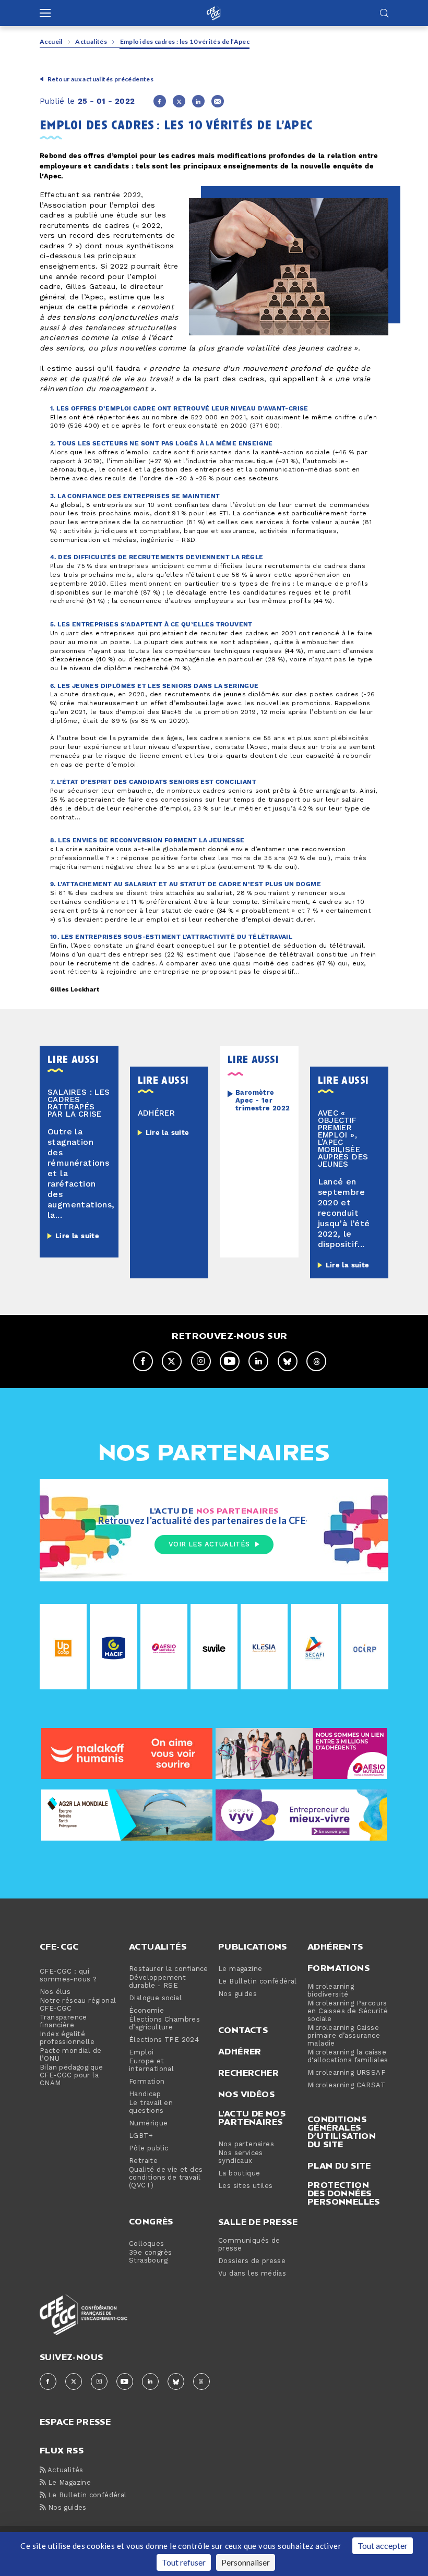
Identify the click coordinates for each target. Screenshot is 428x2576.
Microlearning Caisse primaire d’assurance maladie (344, 2036)
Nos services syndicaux (241, 2157)
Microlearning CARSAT (346, 2085)
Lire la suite (77, 1236)
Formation (147, 2082)
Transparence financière (63, 2022)
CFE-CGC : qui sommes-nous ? (68, 1976)
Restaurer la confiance (169, 1969)
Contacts (243, 2030)
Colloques (147, 2244)
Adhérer (240, 2051)
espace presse (75, 2421)
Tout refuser (184, 2562)
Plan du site (339, 2166)
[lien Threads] (316, 1361)
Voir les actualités (209, 1544)
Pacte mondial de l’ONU (70, 2055)
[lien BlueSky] (288, 1361)
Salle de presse (258, 2222)
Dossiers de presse (252, 2261)
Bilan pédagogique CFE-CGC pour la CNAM (72, 2076)
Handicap (145, 2094)
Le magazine (240, 1969)
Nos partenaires (246, 2144)
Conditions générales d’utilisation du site (342, 2132)
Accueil (51, 41)
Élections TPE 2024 (164, 2040)
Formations (338, 1968)
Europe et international (151, 2065)
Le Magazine (68, 2483)
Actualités (91, 41)
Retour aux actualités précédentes (100, 79)
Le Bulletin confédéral (258, 1982)
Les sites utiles (245, 2186)
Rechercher (248, 2073)
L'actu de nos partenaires (252, 2118)
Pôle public (148, 2149)
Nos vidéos (246, 2094)
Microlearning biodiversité (331, 1991)
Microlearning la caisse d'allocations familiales (348, 2057)
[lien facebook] (143, 1361)
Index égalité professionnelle (67, 2038)
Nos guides (237, 1994)
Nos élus (55, 1992)
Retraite (143, 2161)
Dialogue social (155, 1998)
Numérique (148, 2124)
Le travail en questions (151, 2107)
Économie (146, 2011)
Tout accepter (383, 2545)
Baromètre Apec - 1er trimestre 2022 (263, 1101)
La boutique (239, 2174)
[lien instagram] (201, 1361)
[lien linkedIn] (258, 1361)
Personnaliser (246, 2562)
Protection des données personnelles (344, 2193)
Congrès (151, 2221)
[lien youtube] (230, 1361)
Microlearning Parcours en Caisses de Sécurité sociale (348, 2011)
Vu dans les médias (252, 2274)
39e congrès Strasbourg (150, 2257)
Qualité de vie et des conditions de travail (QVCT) (166, 2178)
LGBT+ (141, 2136)
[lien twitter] (172, 1361)
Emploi (141, 2053)
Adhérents (335, 1946)
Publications (253, 1946)
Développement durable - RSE (157, 1982)
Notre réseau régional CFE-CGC (78, 2005)
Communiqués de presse (249, 2245)
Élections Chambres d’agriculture (164, 2024)
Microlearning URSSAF (346, 2073)
